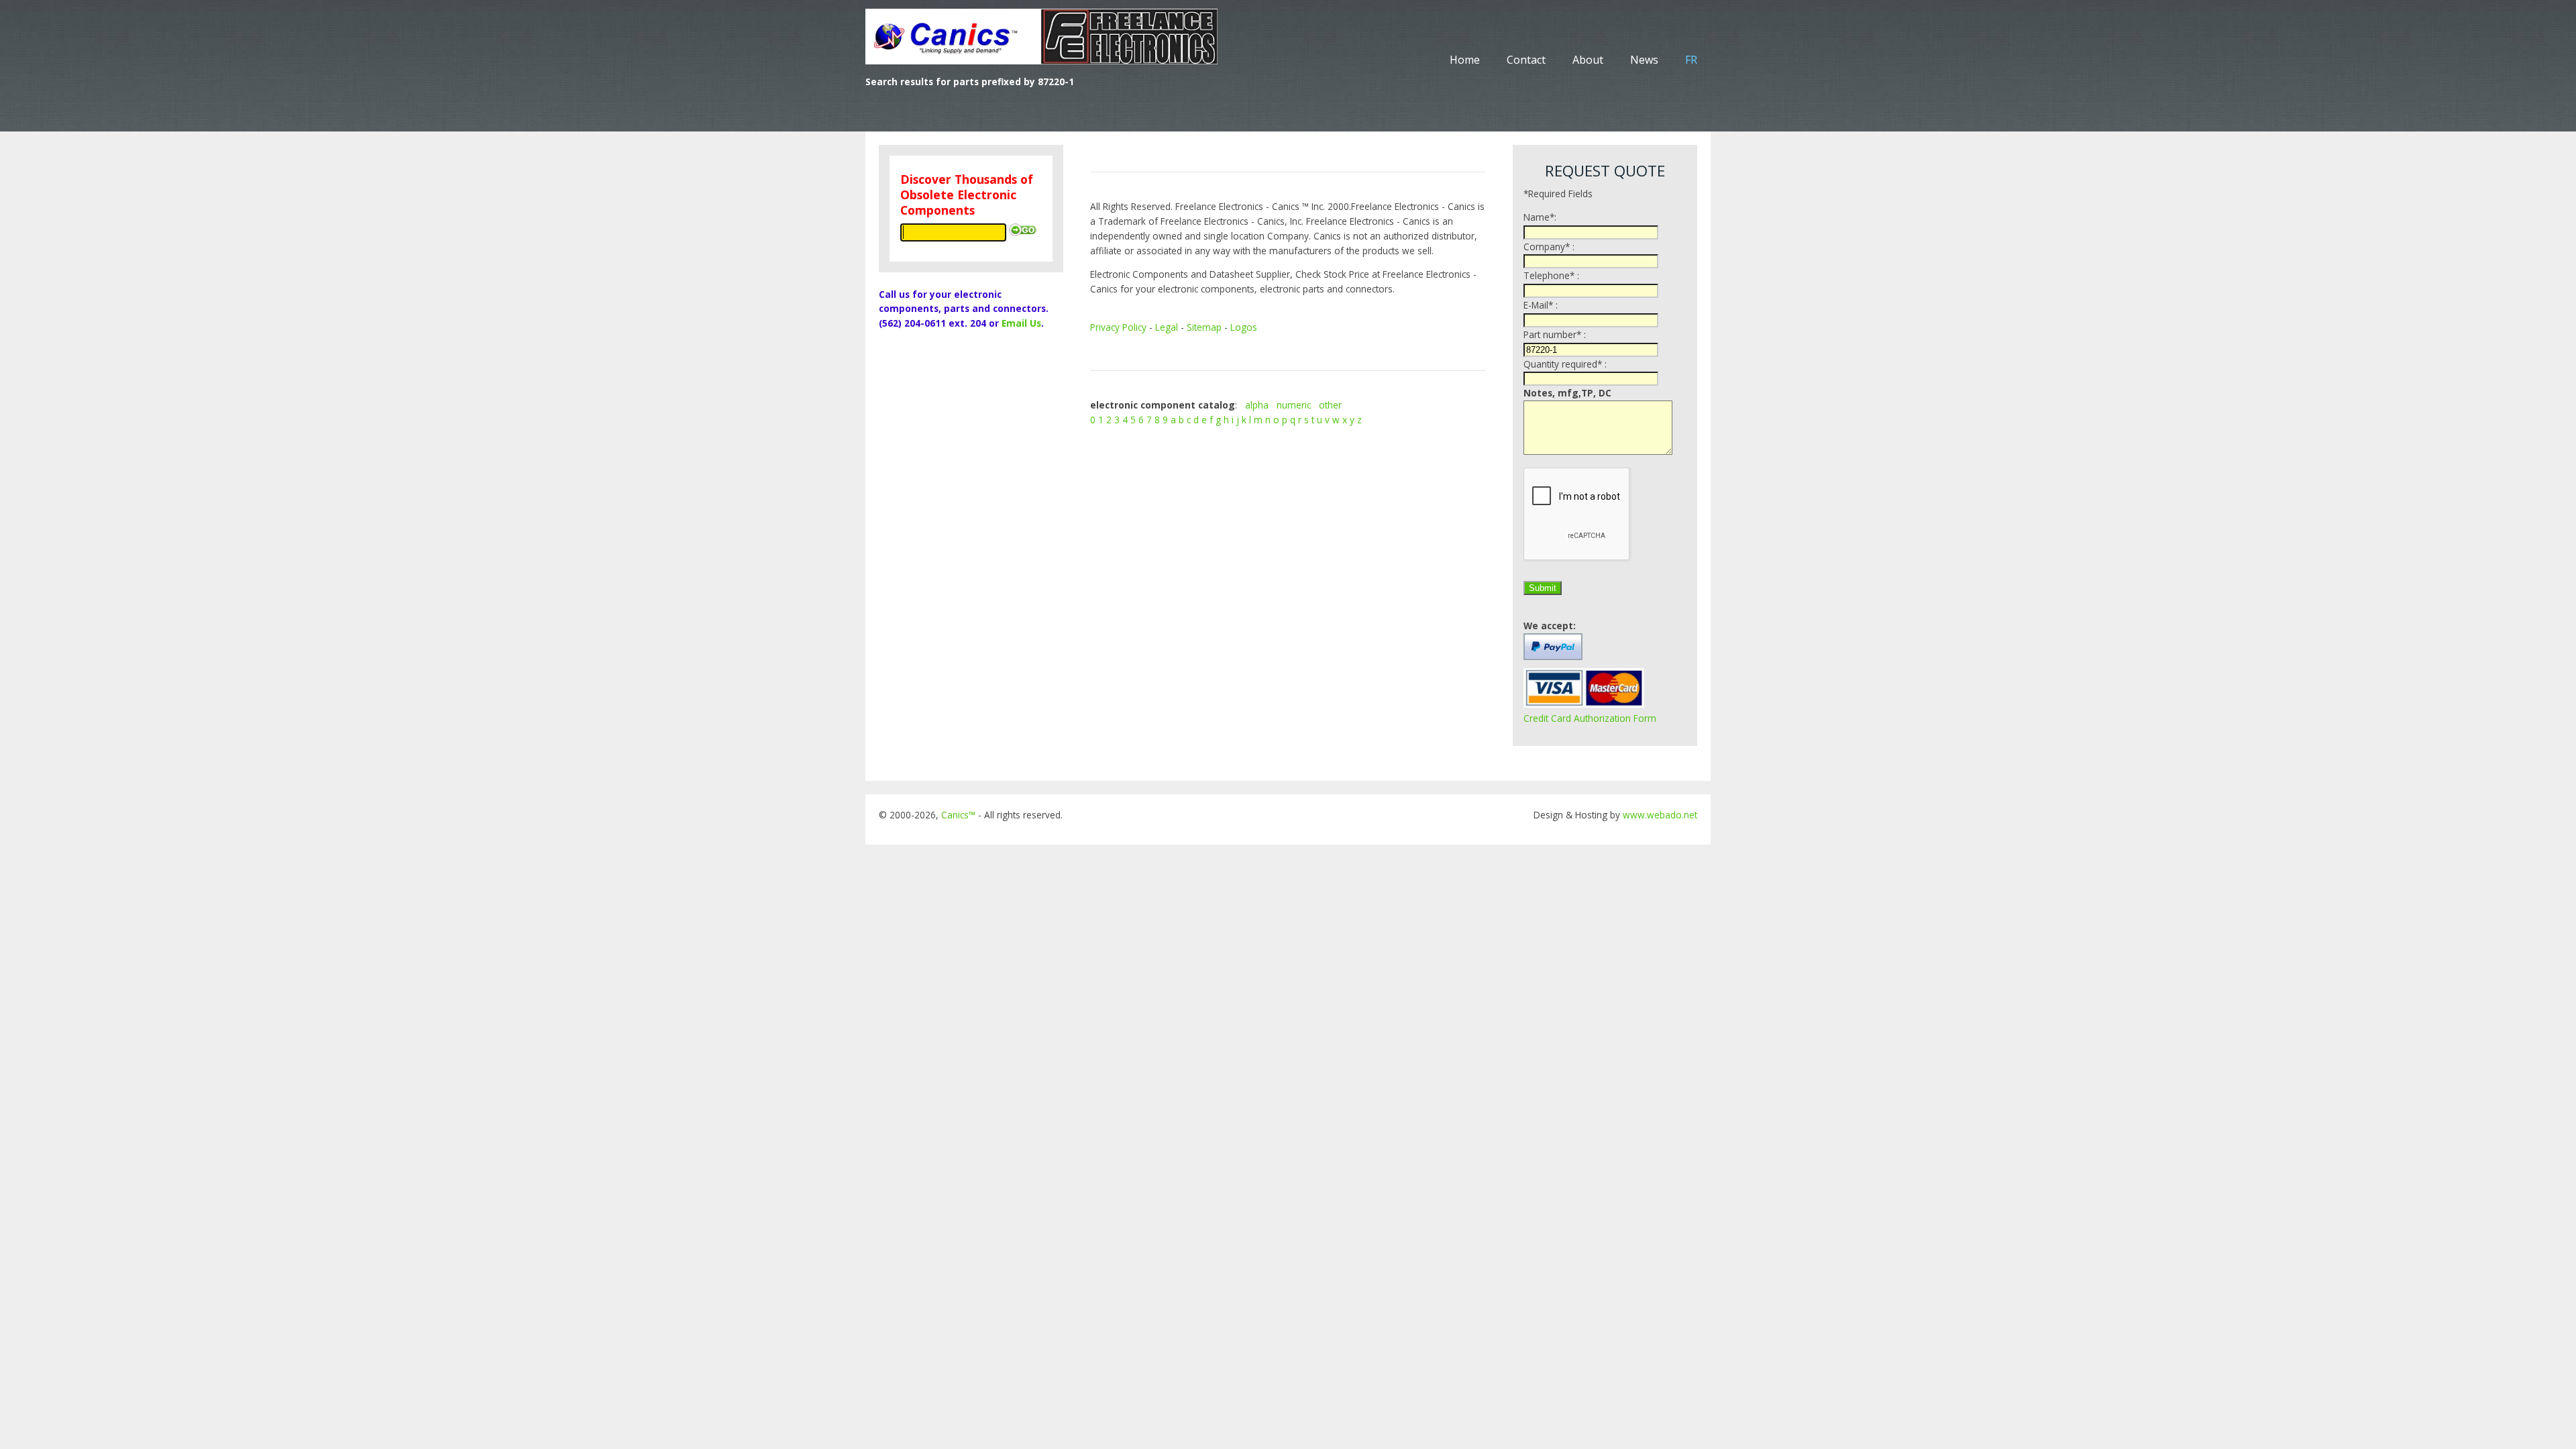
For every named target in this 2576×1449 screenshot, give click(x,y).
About (1588, 60)
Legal (1167, 327)
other (1330, 405)
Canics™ (958, 815)
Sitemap (1204, 327)
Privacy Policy (1118, 327)
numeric (1294, 405)
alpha (1257, 405)
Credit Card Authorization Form (1590, 718)
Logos (1244, 327)
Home (1465, 60)
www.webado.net (1660, 815)
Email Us (1021, 323)
